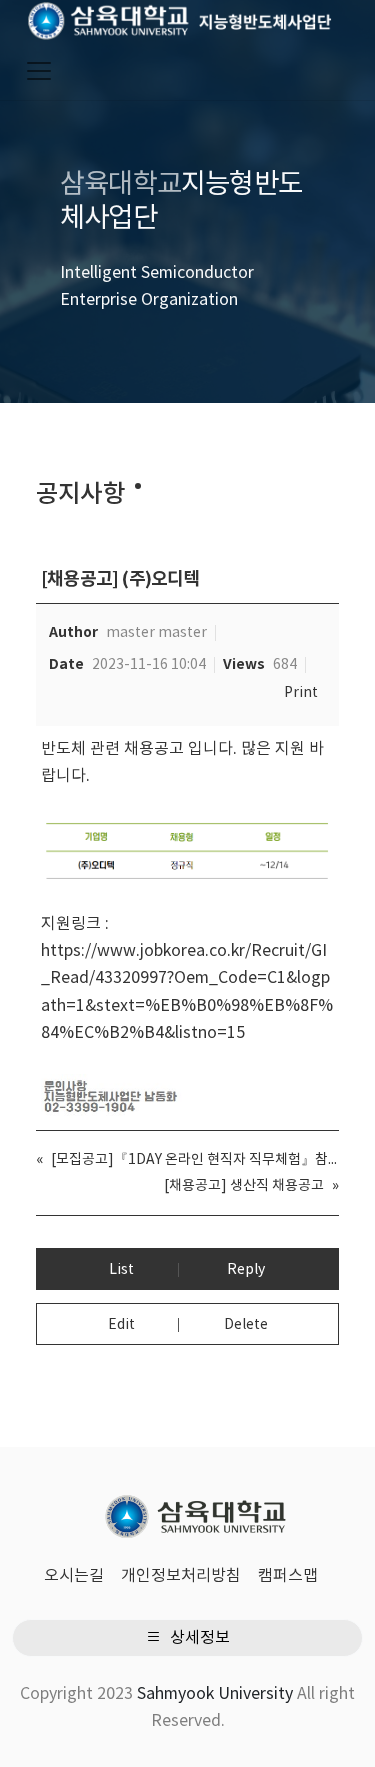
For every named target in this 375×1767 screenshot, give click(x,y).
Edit (121, 1325)
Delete (246, 1325)
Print (301, 693)
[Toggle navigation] (39, 71)
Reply (246, 1270)
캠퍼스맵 (288, 1576)
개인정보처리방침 (181, 1576)
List (121, 1270)
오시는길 (74, 1576)
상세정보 (198, 1638)
